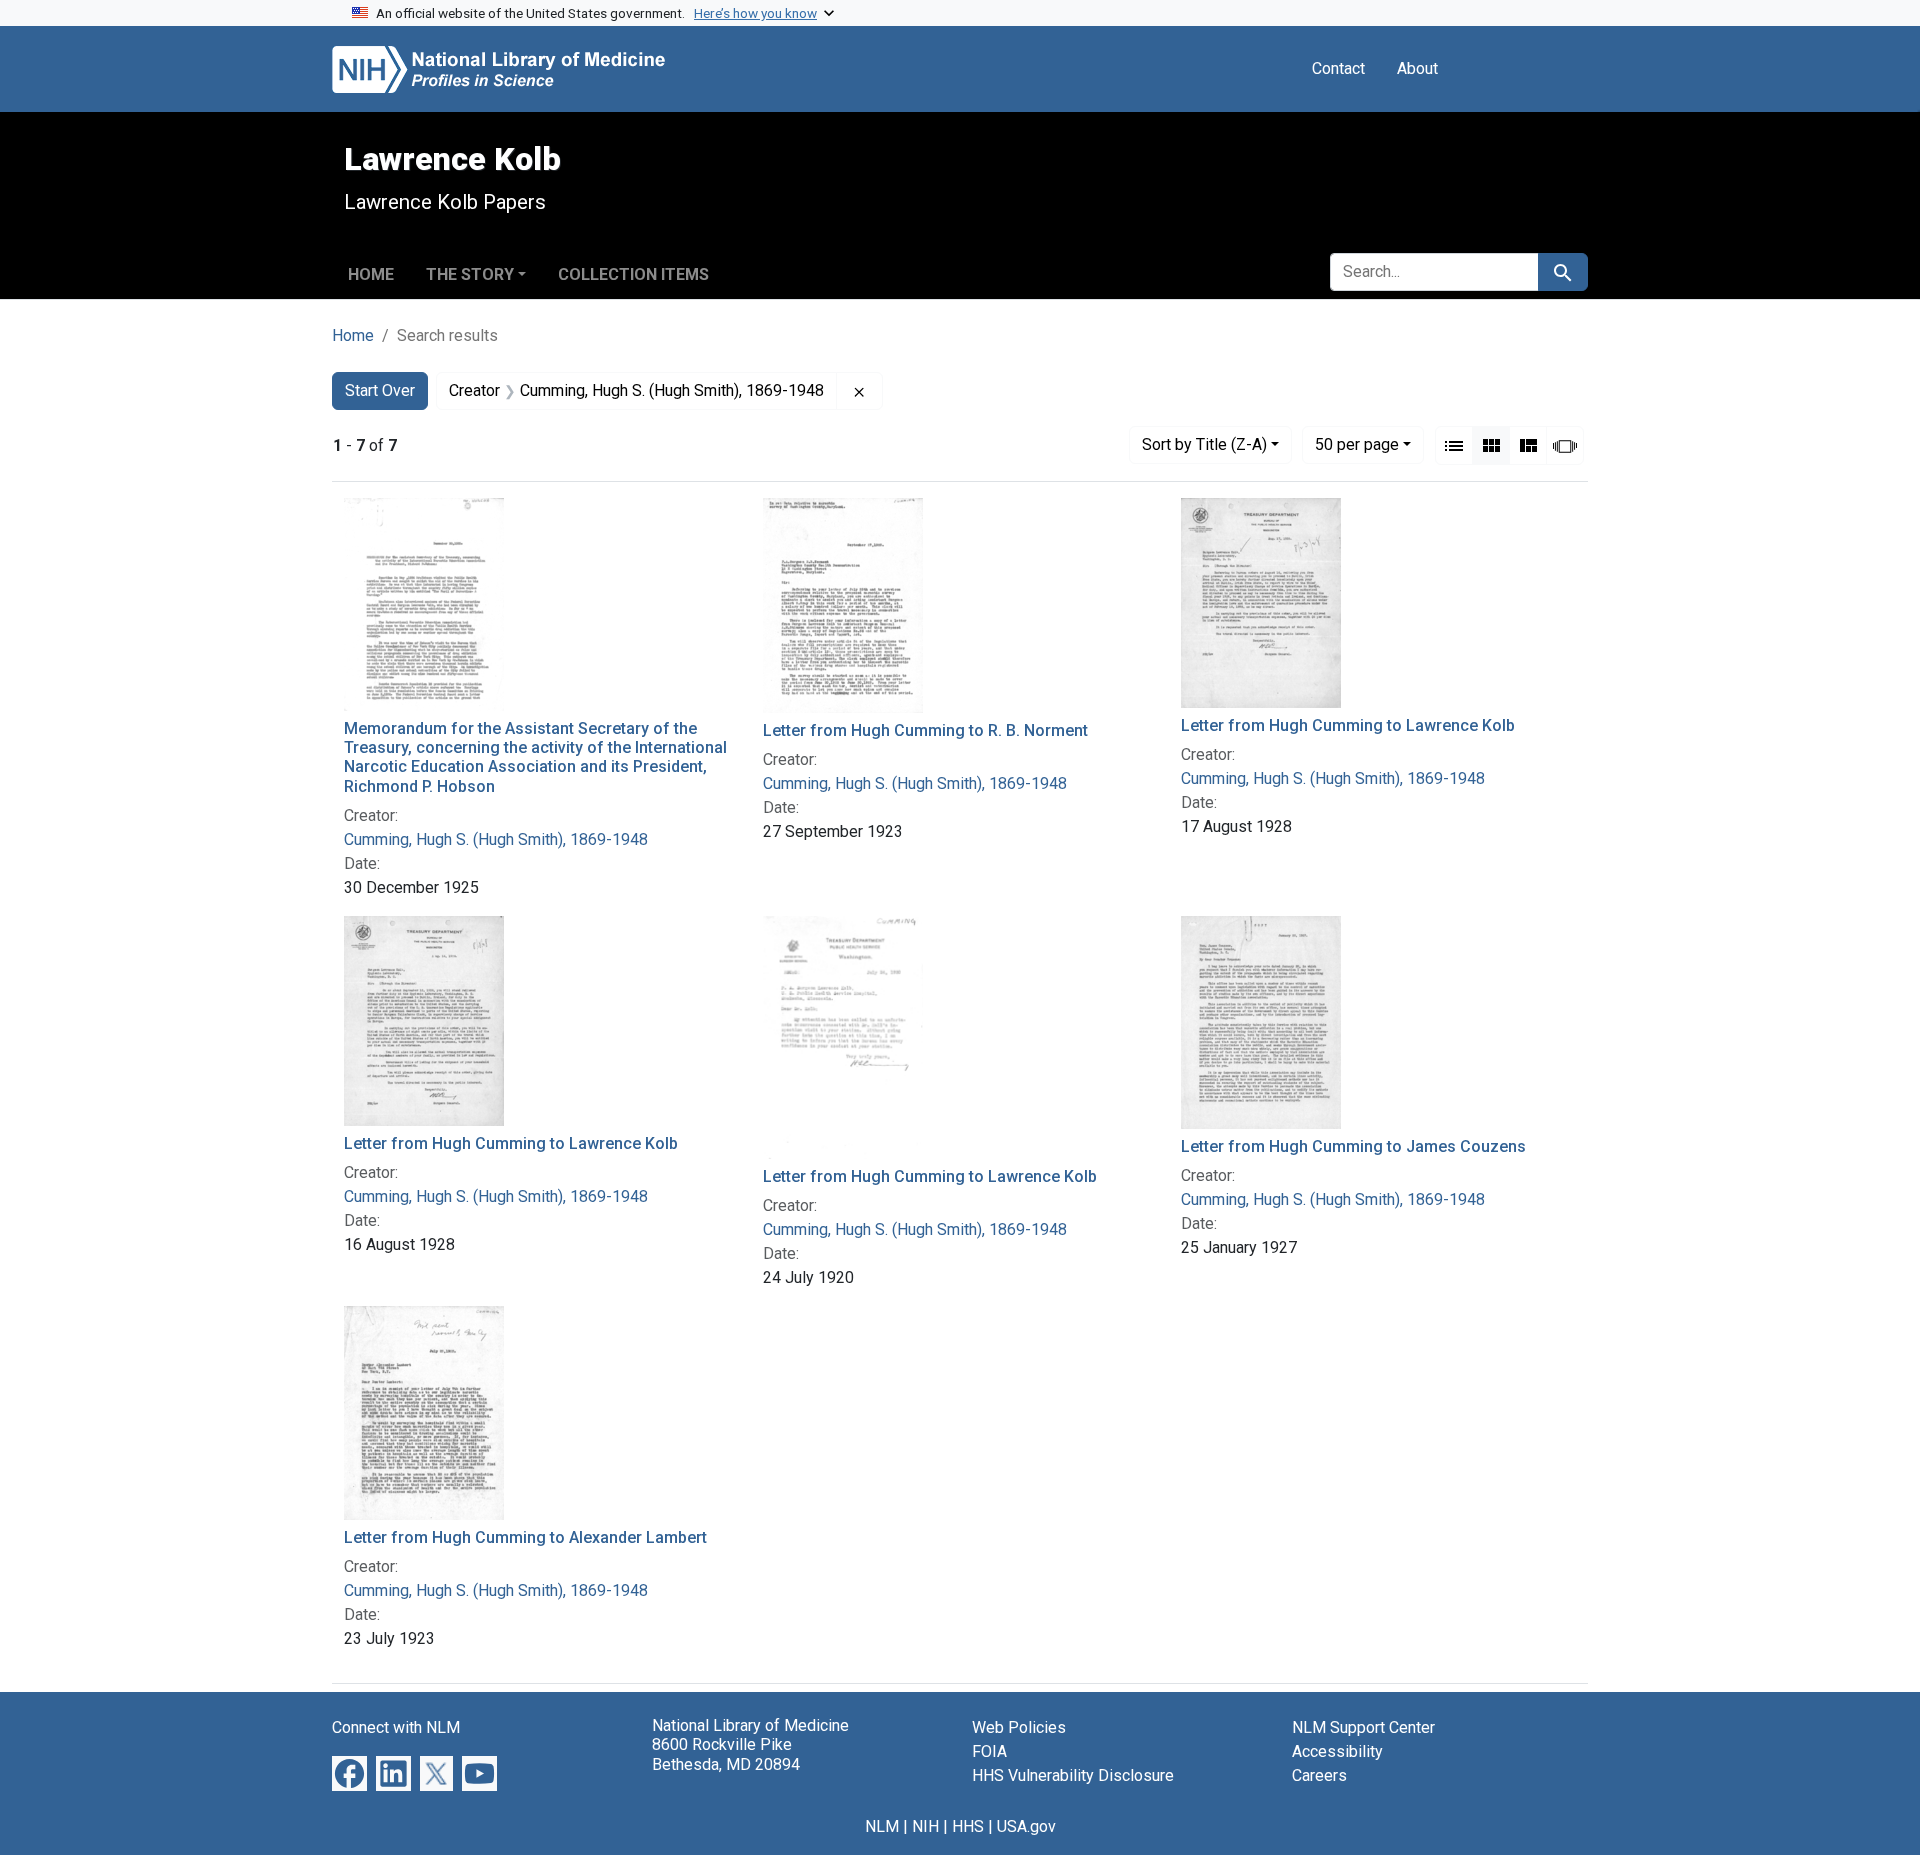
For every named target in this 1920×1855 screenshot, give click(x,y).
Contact (1338, 68)
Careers (1319, 1775)
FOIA (989, 1751)
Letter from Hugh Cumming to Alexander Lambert (525, 1537)
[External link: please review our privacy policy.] (349, 1772)
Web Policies (1019, 1727)
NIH (925, 1826)
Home (371, 274)
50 (1357, 444)
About (1417, 68)
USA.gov (1026, 1826)
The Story (470, 274)
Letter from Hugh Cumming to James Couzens (1353, 1146)
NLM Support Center (1363, 1727)
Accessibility (1337, 1751)
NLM (882, 1826)
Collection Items (633, 274)
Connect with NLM (396, 1727)
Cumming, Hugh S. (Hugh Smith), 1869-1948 (496, 839)
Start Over (380, 390)
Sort (1204, 444)
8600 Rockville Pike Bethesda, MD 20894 (726, 1754)
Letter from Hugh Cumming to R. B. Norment (925, 730)
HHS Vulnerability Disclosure (1073, 1775)
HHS (968, 1826)
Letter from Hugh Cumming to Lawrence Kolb (1348, 725)
